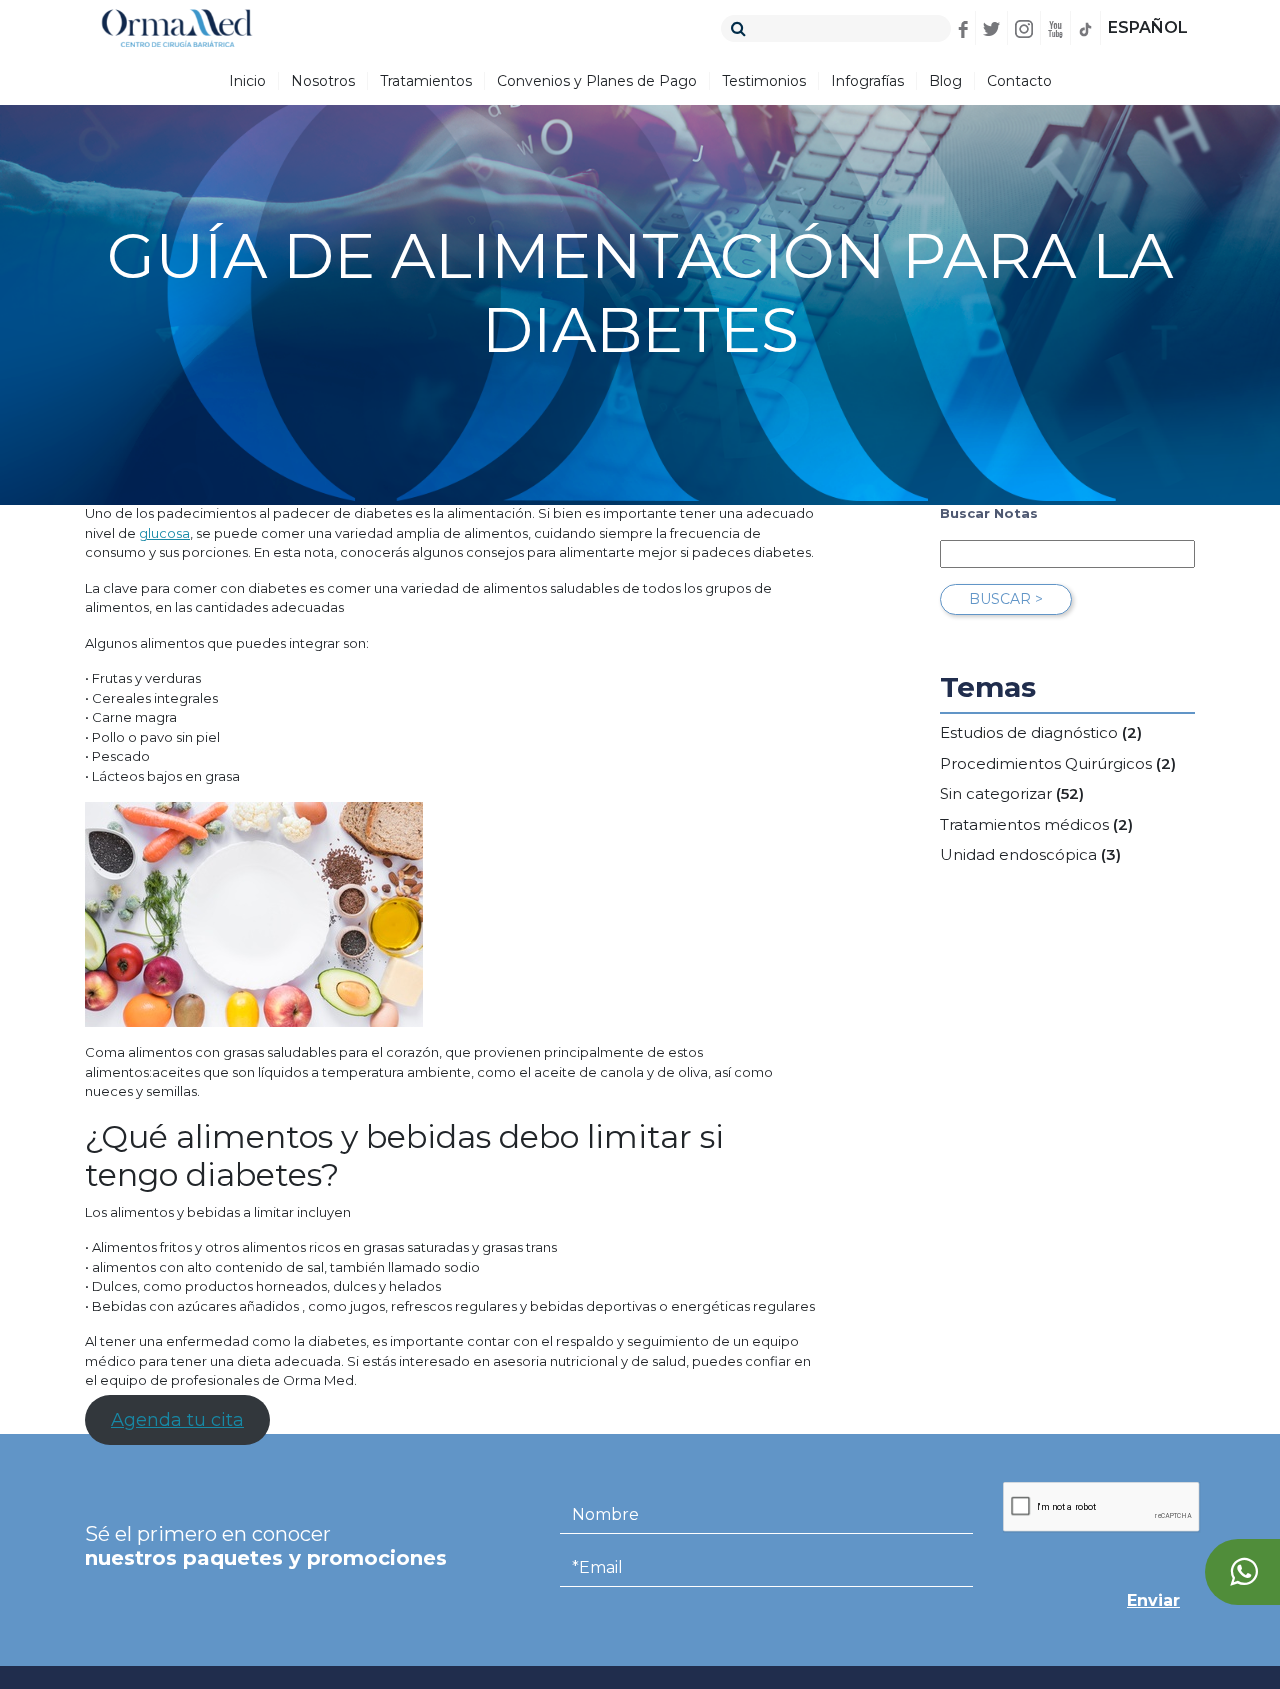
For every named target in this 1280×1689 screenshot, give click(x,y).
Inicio (247, 81)
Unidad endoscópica (1018, 854)
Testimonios (764, 81)
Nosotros (323, 81)
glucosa (164, 533)
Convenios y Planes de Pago (597, 81)
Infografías (867, 81)
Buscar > (1006, 599)
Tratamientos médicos (1024, 824)
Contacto (1019, 81)
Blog (945, 81)
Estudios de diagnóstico (1029, 732)
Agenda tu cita (177, 1420)
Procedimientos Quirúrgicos (1046, 763)
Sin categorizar (996, 793)
